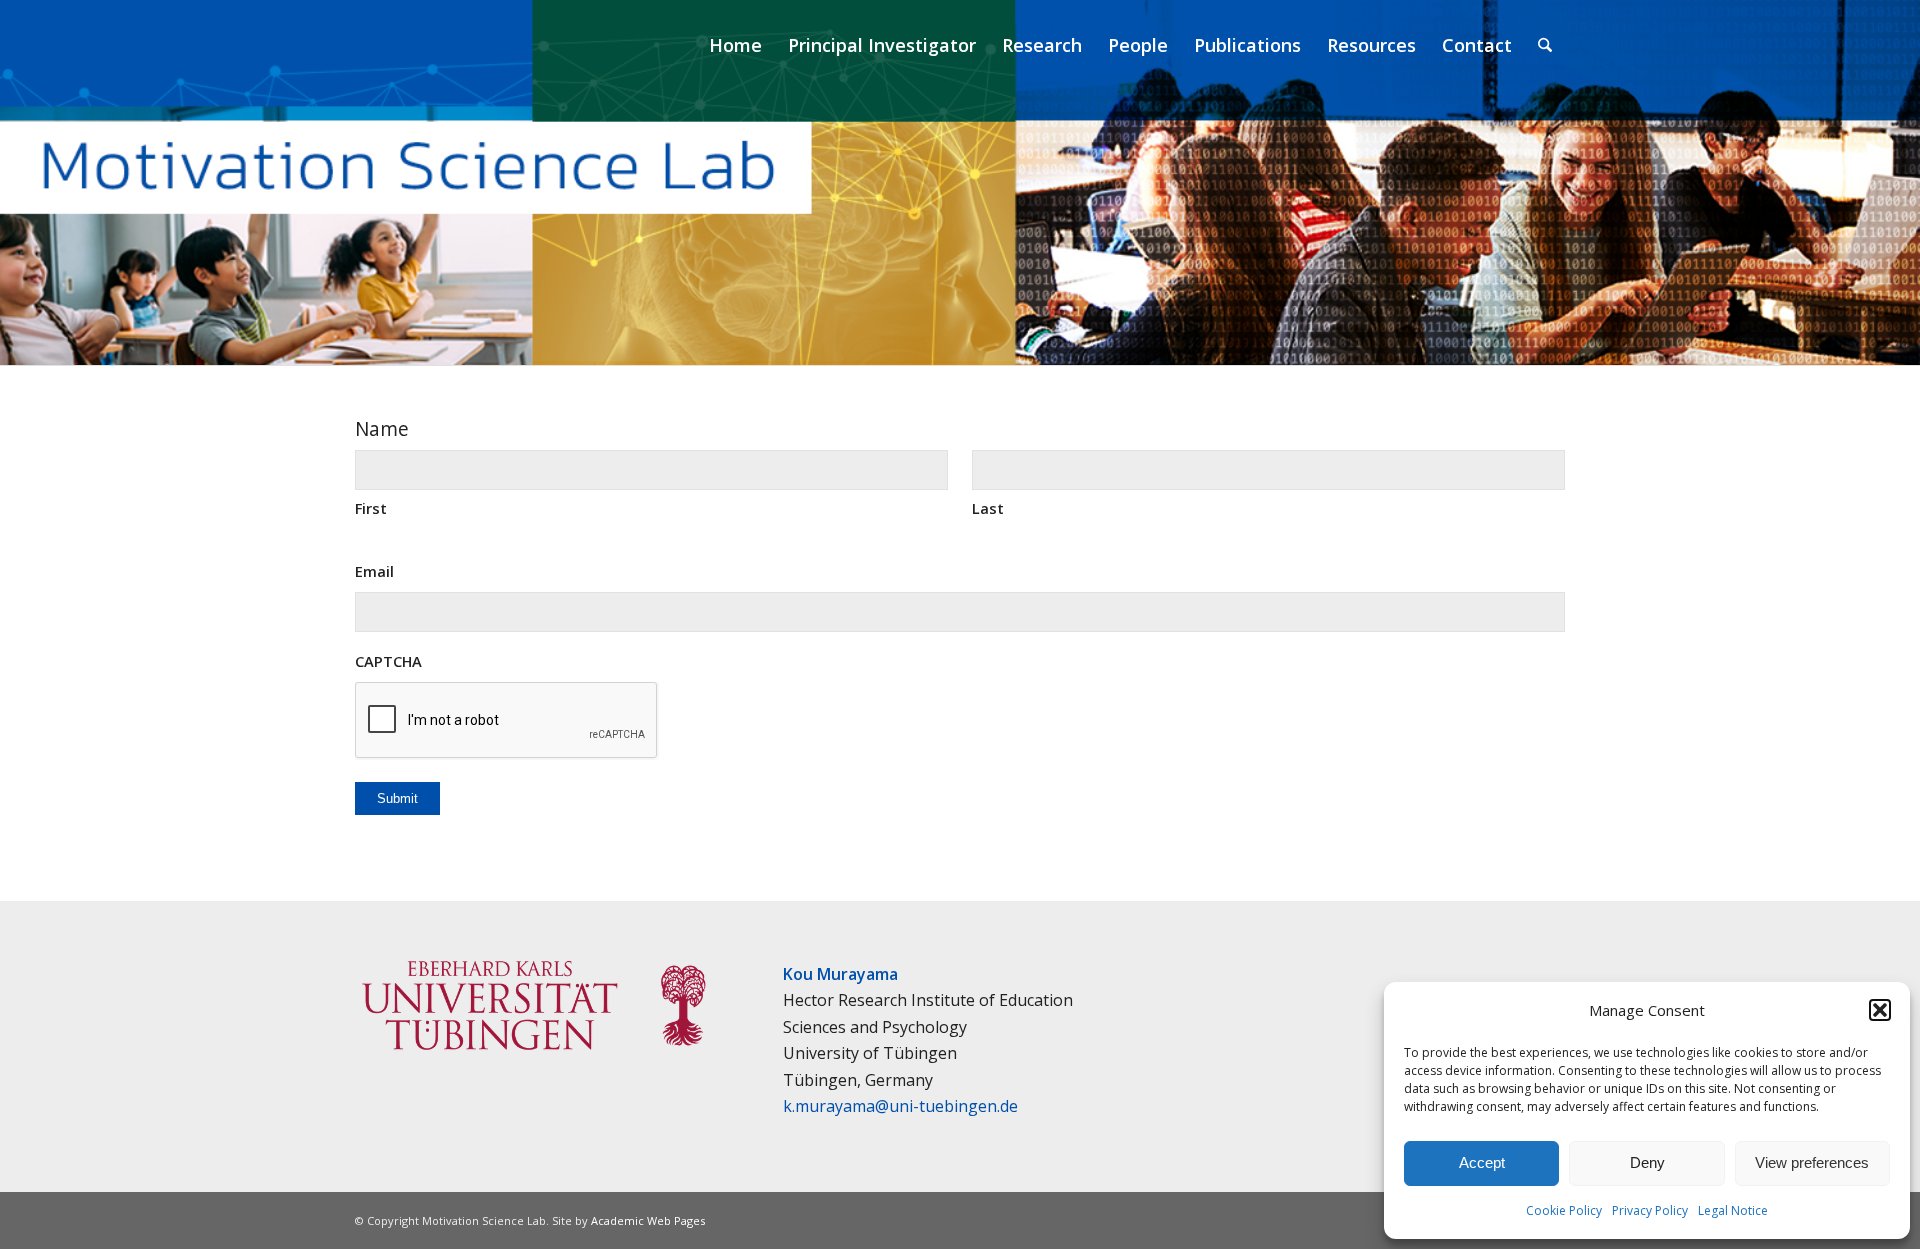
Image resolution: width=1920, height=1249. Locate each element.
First (371, 508)
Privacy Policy (1650, 1210)
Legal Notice (1733, 1210)
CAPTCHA (388, 661)
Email (374, 571)
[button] (1880, 1010)
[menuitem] (735, 45)
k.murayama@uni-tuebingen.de (900, 1106)
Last (988, 508)
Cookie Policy (1564, 1210)
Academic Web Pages (648, 1220)
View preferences (1812, 1162)
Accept (1482, 1162)
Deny (1647, 1162)
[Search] (1545, 45)
